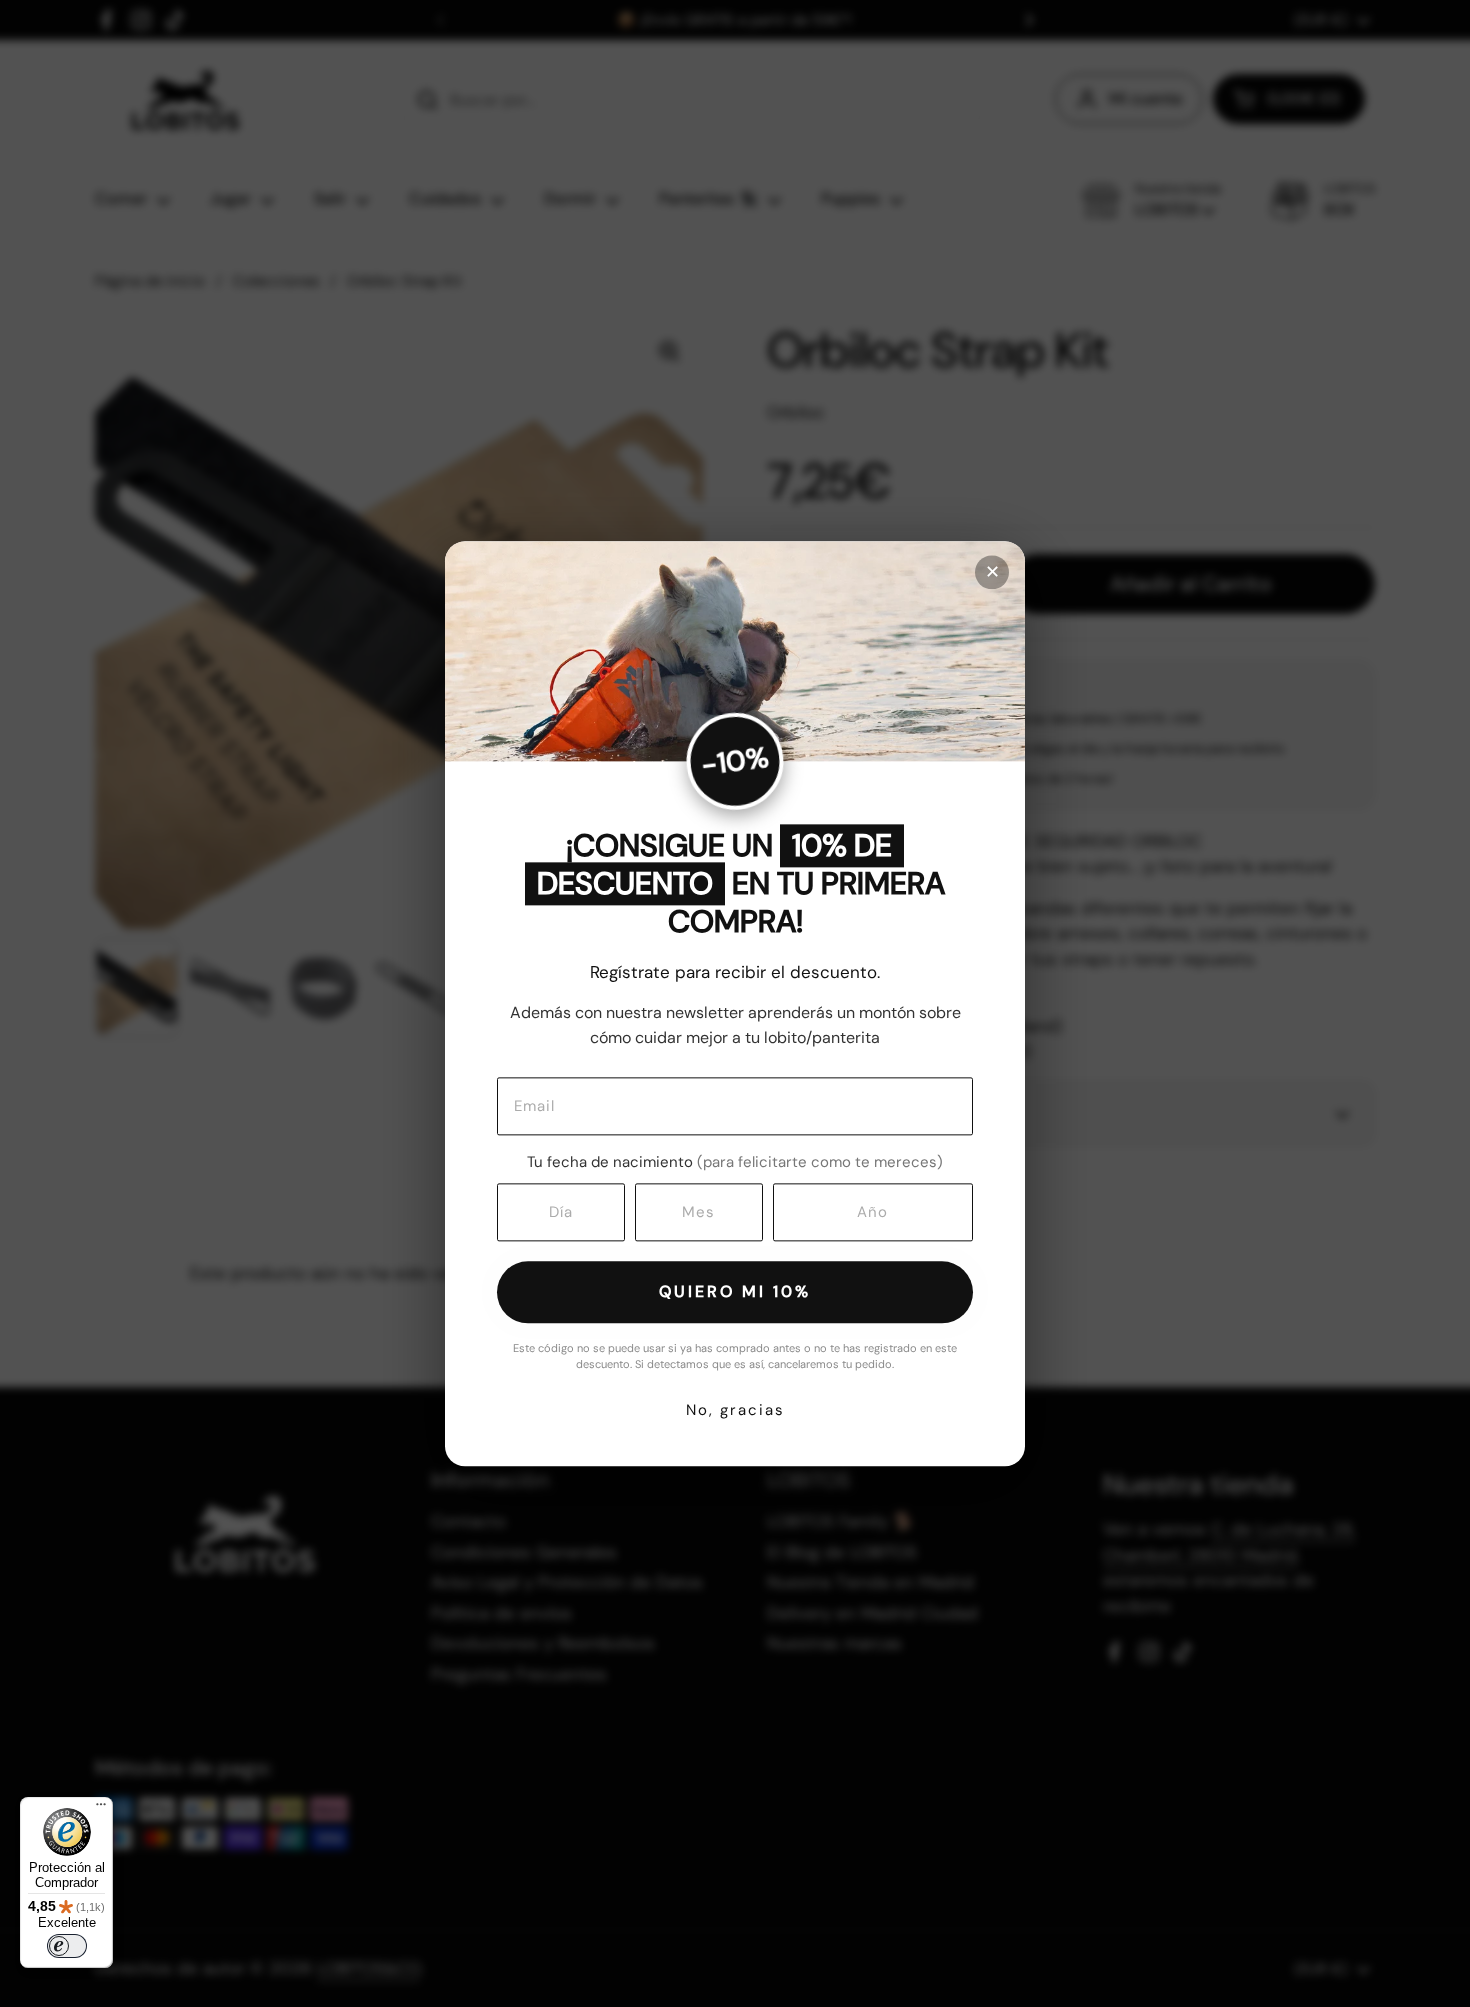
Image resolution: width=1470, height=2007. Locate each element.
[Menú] (101, 1809)
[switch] (67, 1946)
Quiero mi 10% (735, 1292)
